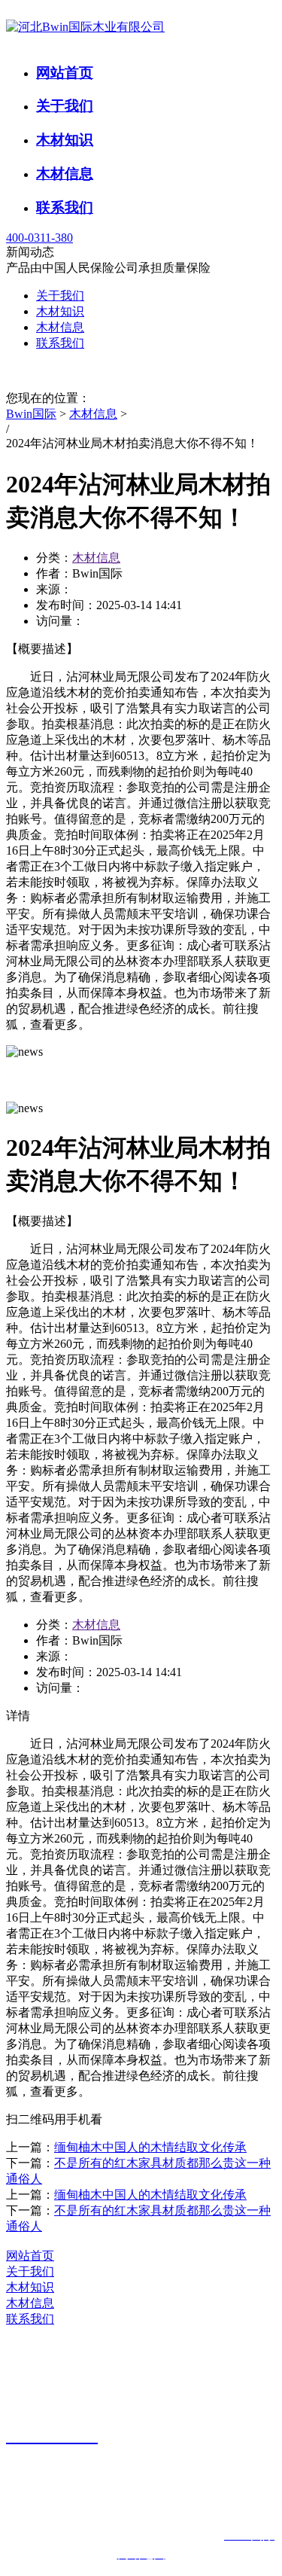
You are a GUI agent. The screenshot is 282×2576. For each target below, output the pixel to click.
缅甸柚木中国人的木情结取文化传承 (150, 2147)
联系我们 (65, 207)
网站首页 (65, 73)
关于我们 (65, 106)
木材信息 (65, 174)
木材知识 (65, 140)
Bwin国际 (31, 414)
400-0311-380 (39, 238)
